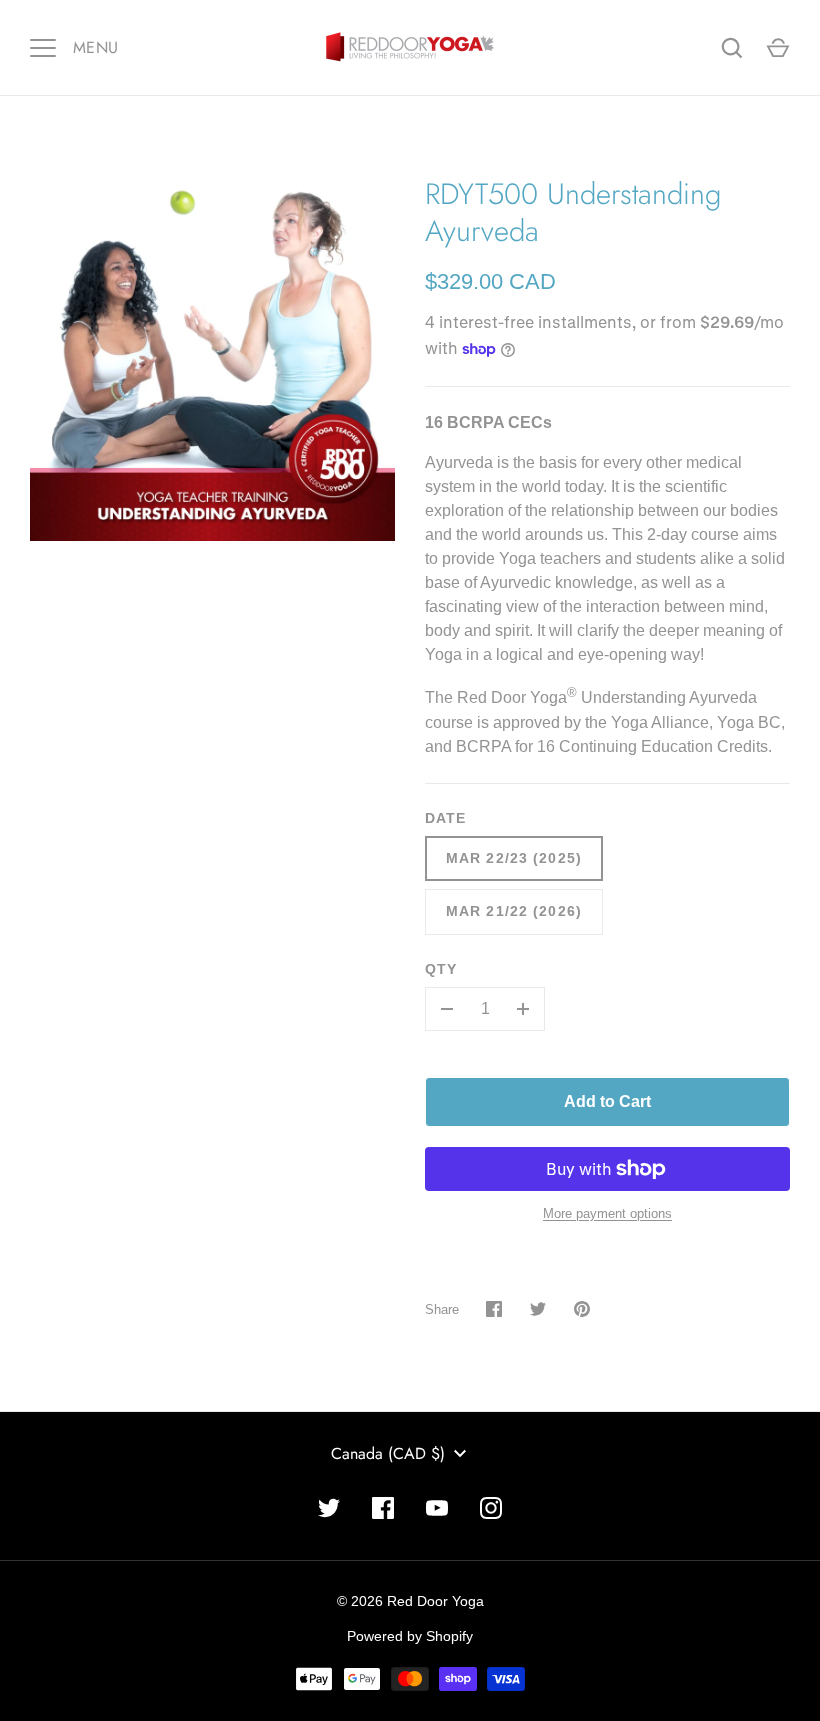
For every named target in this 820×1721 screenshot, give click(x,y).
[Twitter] (329, 1508)
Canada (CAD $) (388, 1453)
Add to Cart (607, 1101)
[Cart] (778, 48)
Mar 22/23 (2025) (514, 858)
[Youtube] (437, 1508)
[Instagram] (491, 1508)
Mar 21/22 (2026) (514, 911)
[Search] (732, 48)
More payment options (607, 1213)
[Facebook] (383, 1508)
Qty (441, 969)
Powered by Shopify (410, 1636)
